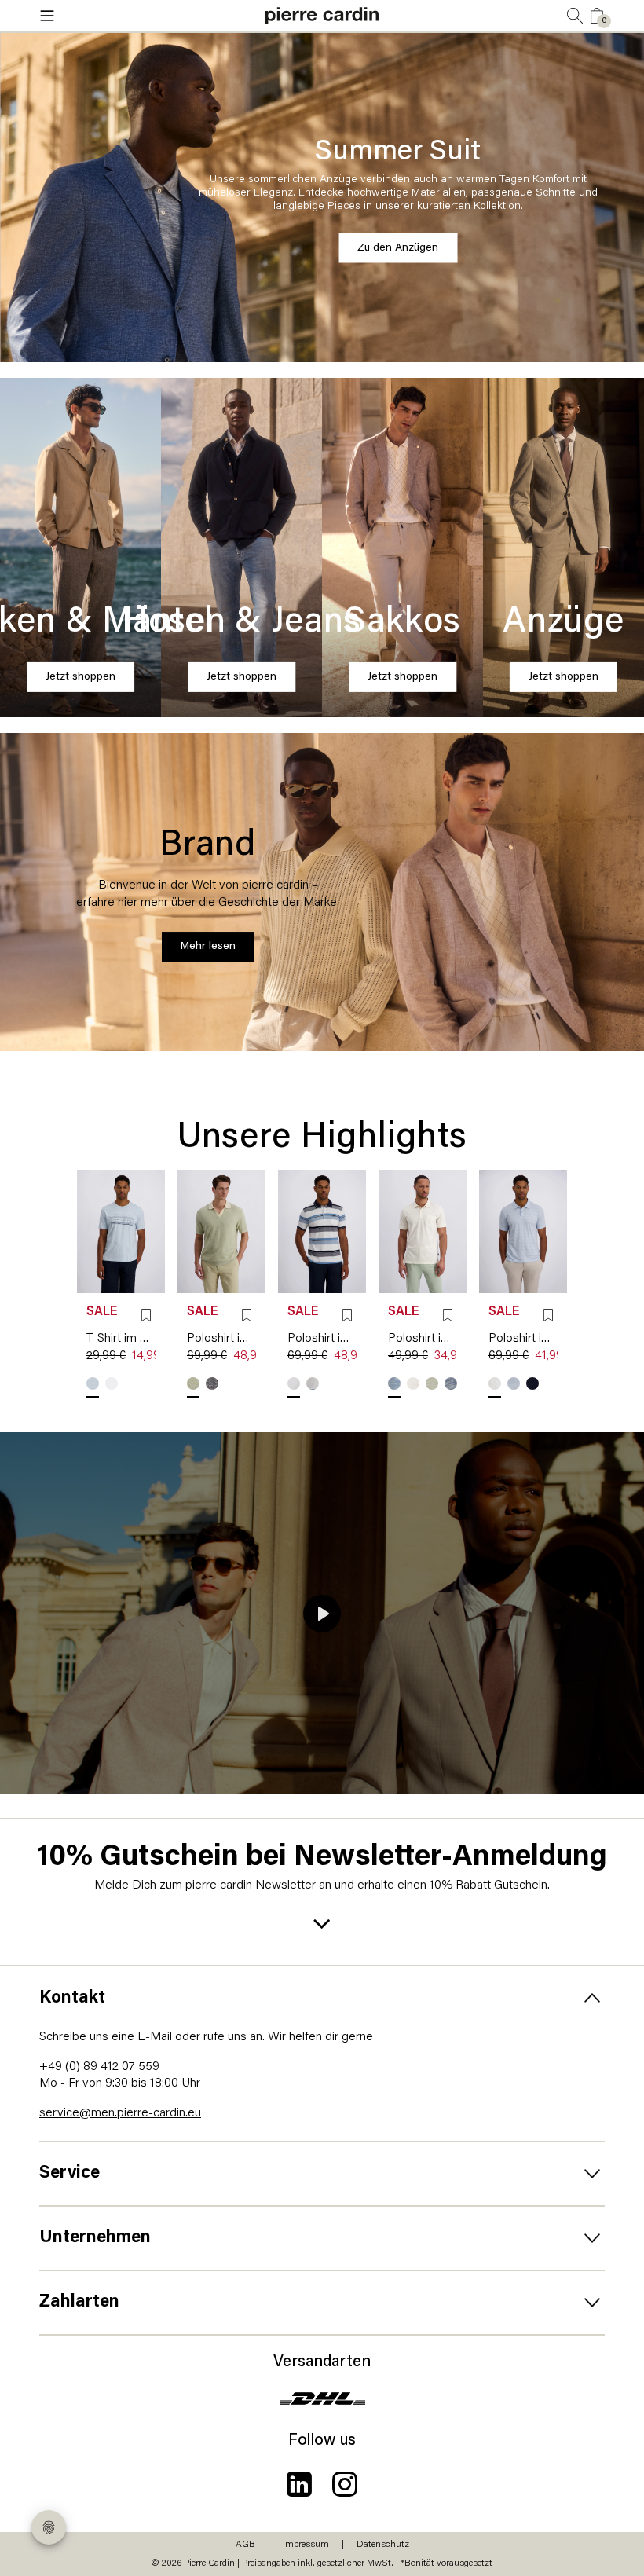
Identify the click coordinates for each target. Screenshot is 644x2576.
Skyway (93, 1383)
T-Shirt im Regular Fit (121, 1339)
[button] (134, 16)
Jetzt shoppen (80, 677)
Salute (212, 1383)
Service (70, 2173)
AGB (245, 2545)
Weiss (112, 1383)
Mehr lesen (208, 946)
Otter (294, 1383)
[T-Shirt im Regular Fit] (121, 1231)
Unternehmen (95, 2238)
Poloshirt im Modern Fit (221, 1339)
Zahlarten (79, 2302)
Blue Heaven (313, 1383)
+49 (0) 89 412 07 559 (99, 2067)
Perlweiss (413, 1383)
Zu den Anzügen (398, 248)
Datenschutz (383, 2545)
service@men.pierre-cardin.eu (120, 2113)
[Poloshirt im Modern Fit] (221, 1231)
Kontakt (72, 1998)
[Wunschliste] (146, 1315)
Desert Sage (193, 1383)
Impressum (306, 2545)
